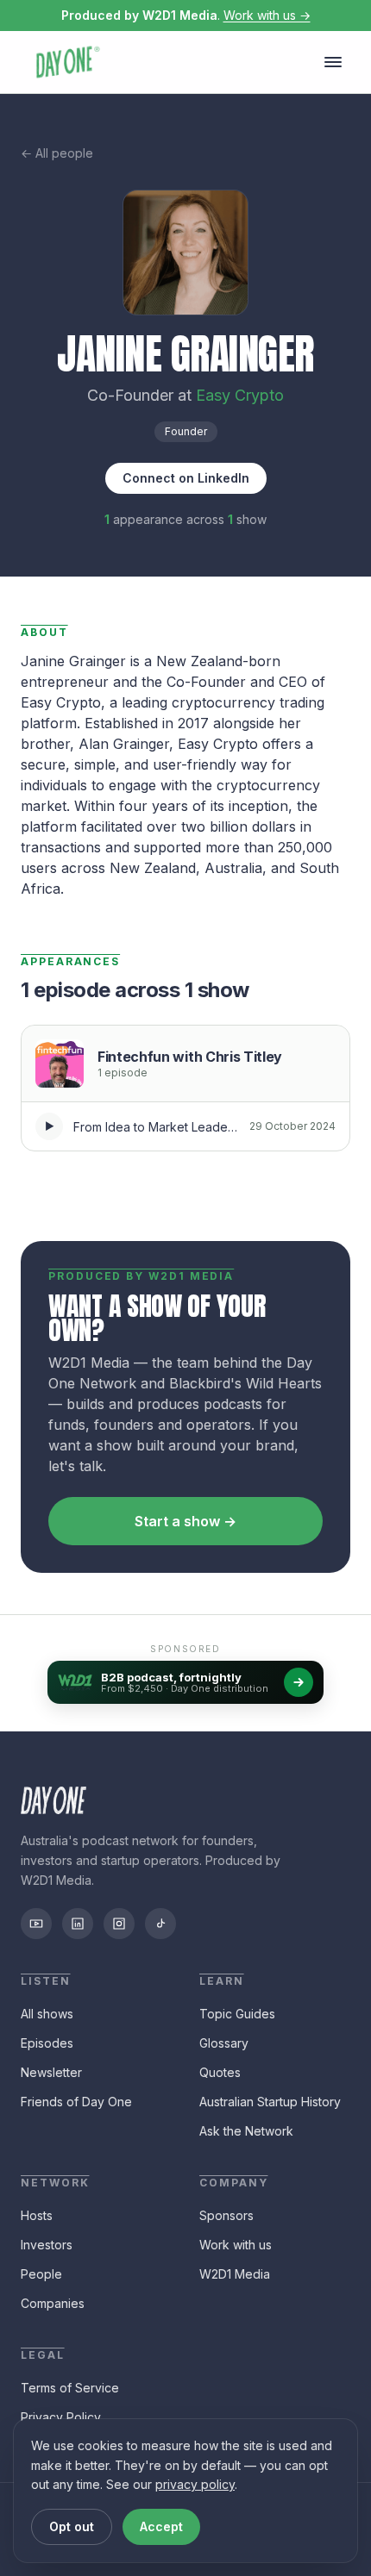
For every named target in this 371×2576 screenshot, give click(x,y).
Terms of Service (70, 2388)
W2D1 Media (235, 2274)
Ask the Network (246, 2131)
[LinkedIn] (78, 1924)
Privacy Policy (61, 2417)
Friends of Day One (76, 2102)
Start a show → (185, 1521)
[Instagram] (119, 1924)
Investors (47, 2245)
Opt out (72, 2526)
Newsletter (51, 2072)
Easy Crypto (240, 395)
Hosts (37, 2215)
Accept (161, 2526)
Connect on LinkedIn (186, 478)
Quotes (220, 2072)
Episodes (47, 2043)
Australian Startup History (270, 2102)
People (41, 2274)
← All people (57, 153)
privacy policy (195, 2484)
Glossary (224, 2043)
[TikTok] (160, 1924)
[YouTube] (36, 1924)
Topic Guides (237, 2014)
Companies (53, 2303)
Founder (186, 431)
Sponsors (226, 2215)
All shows (47, 2014)
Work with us (236, 2245)
